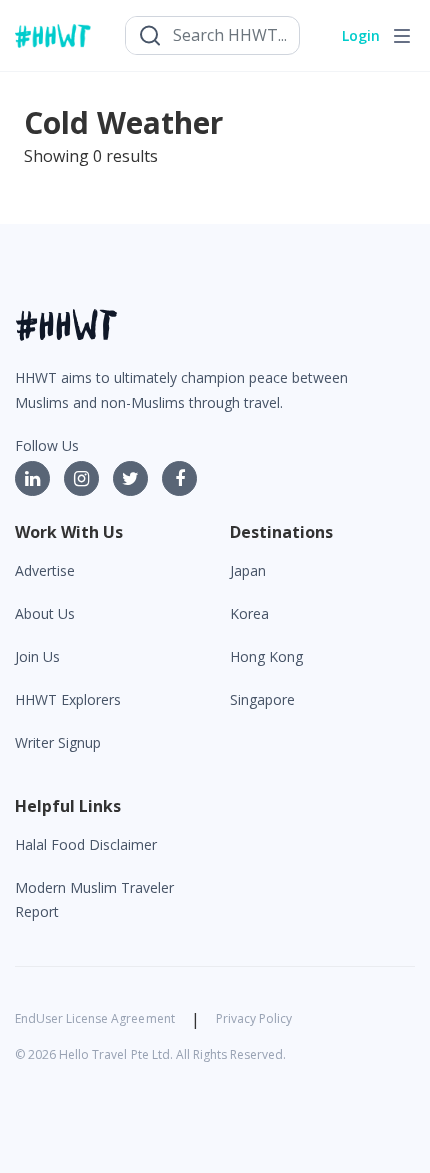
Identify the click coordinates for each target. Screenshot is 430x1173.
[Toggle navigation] (402, 36)
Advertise (45, 570)
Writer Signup (58, 742)
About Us (45, 613)
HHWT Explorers (68, 699)
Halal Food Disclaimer (86, 844)
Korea (249, 613)
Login (361, 35)
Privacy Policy (254, 1018)
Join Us (37, 656)
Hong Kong (266, 656)
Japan (248, 570)
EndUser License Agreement (95, 1018)
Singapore (262, 699)
